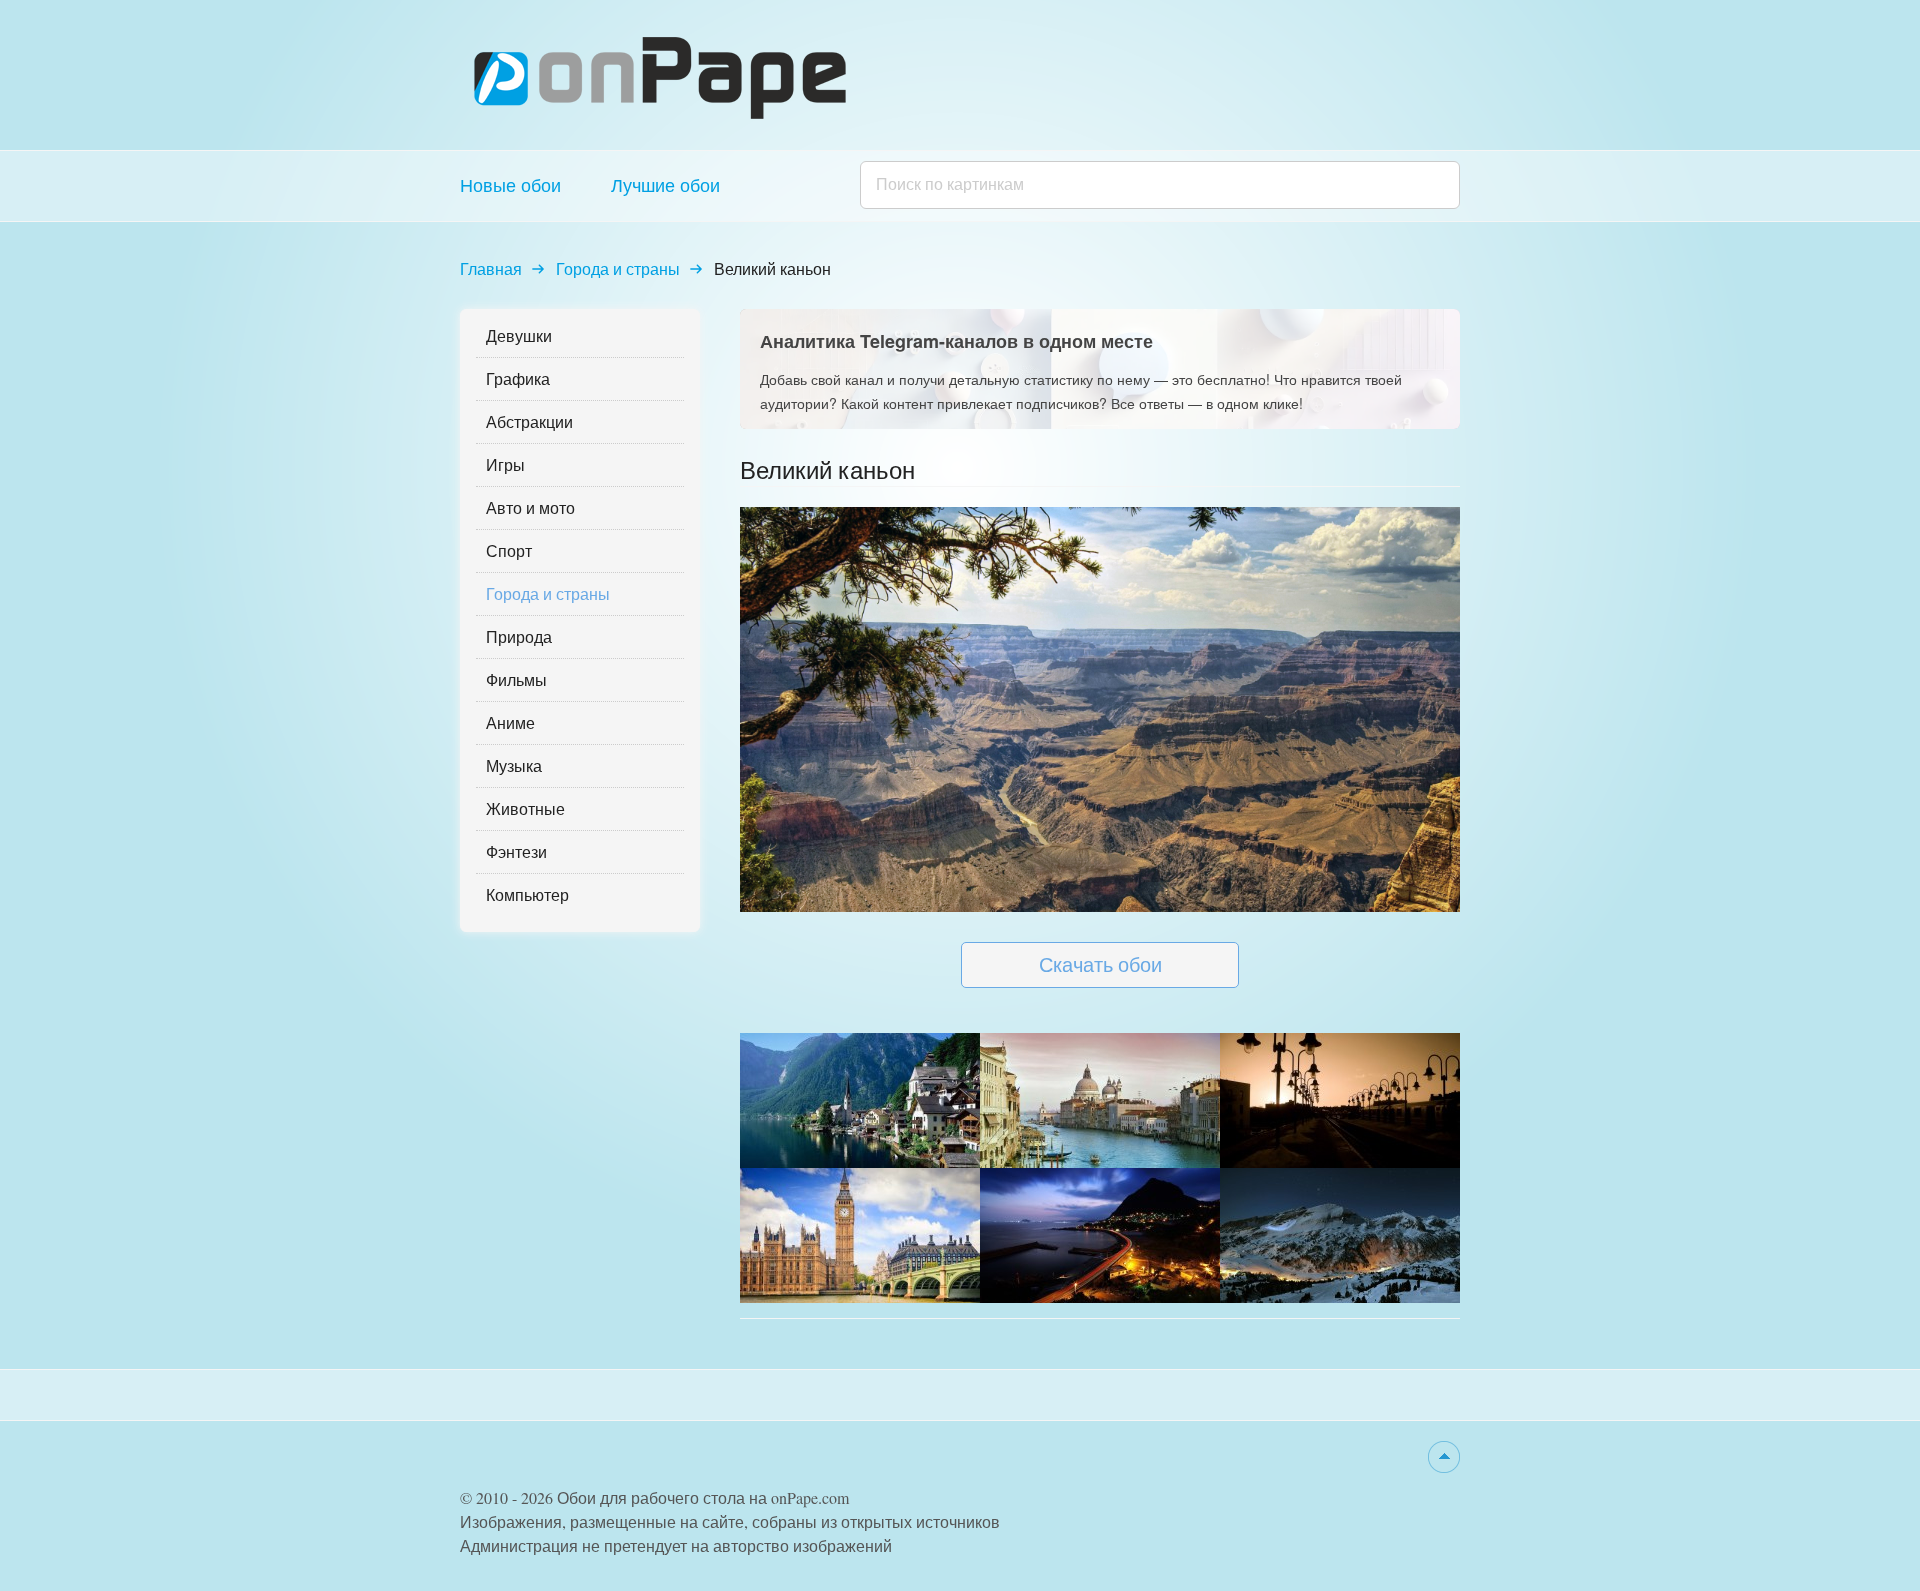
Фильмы (516, 679)
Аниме (510, 722)
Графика (518, 378)
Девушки (519, 335)
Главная (491, 268)
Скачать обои (1100, 964)
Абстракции (529, 421)
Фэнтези (516, 851)
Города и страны (618, 268)
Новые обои (510, 185)
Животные (525, 808)
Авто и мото (530, 507)
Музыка (514, 765)
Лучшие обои (665, 185)
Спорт (509, 550)
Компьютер (527, 894)
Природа (519, 636)
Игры (505, 464)
